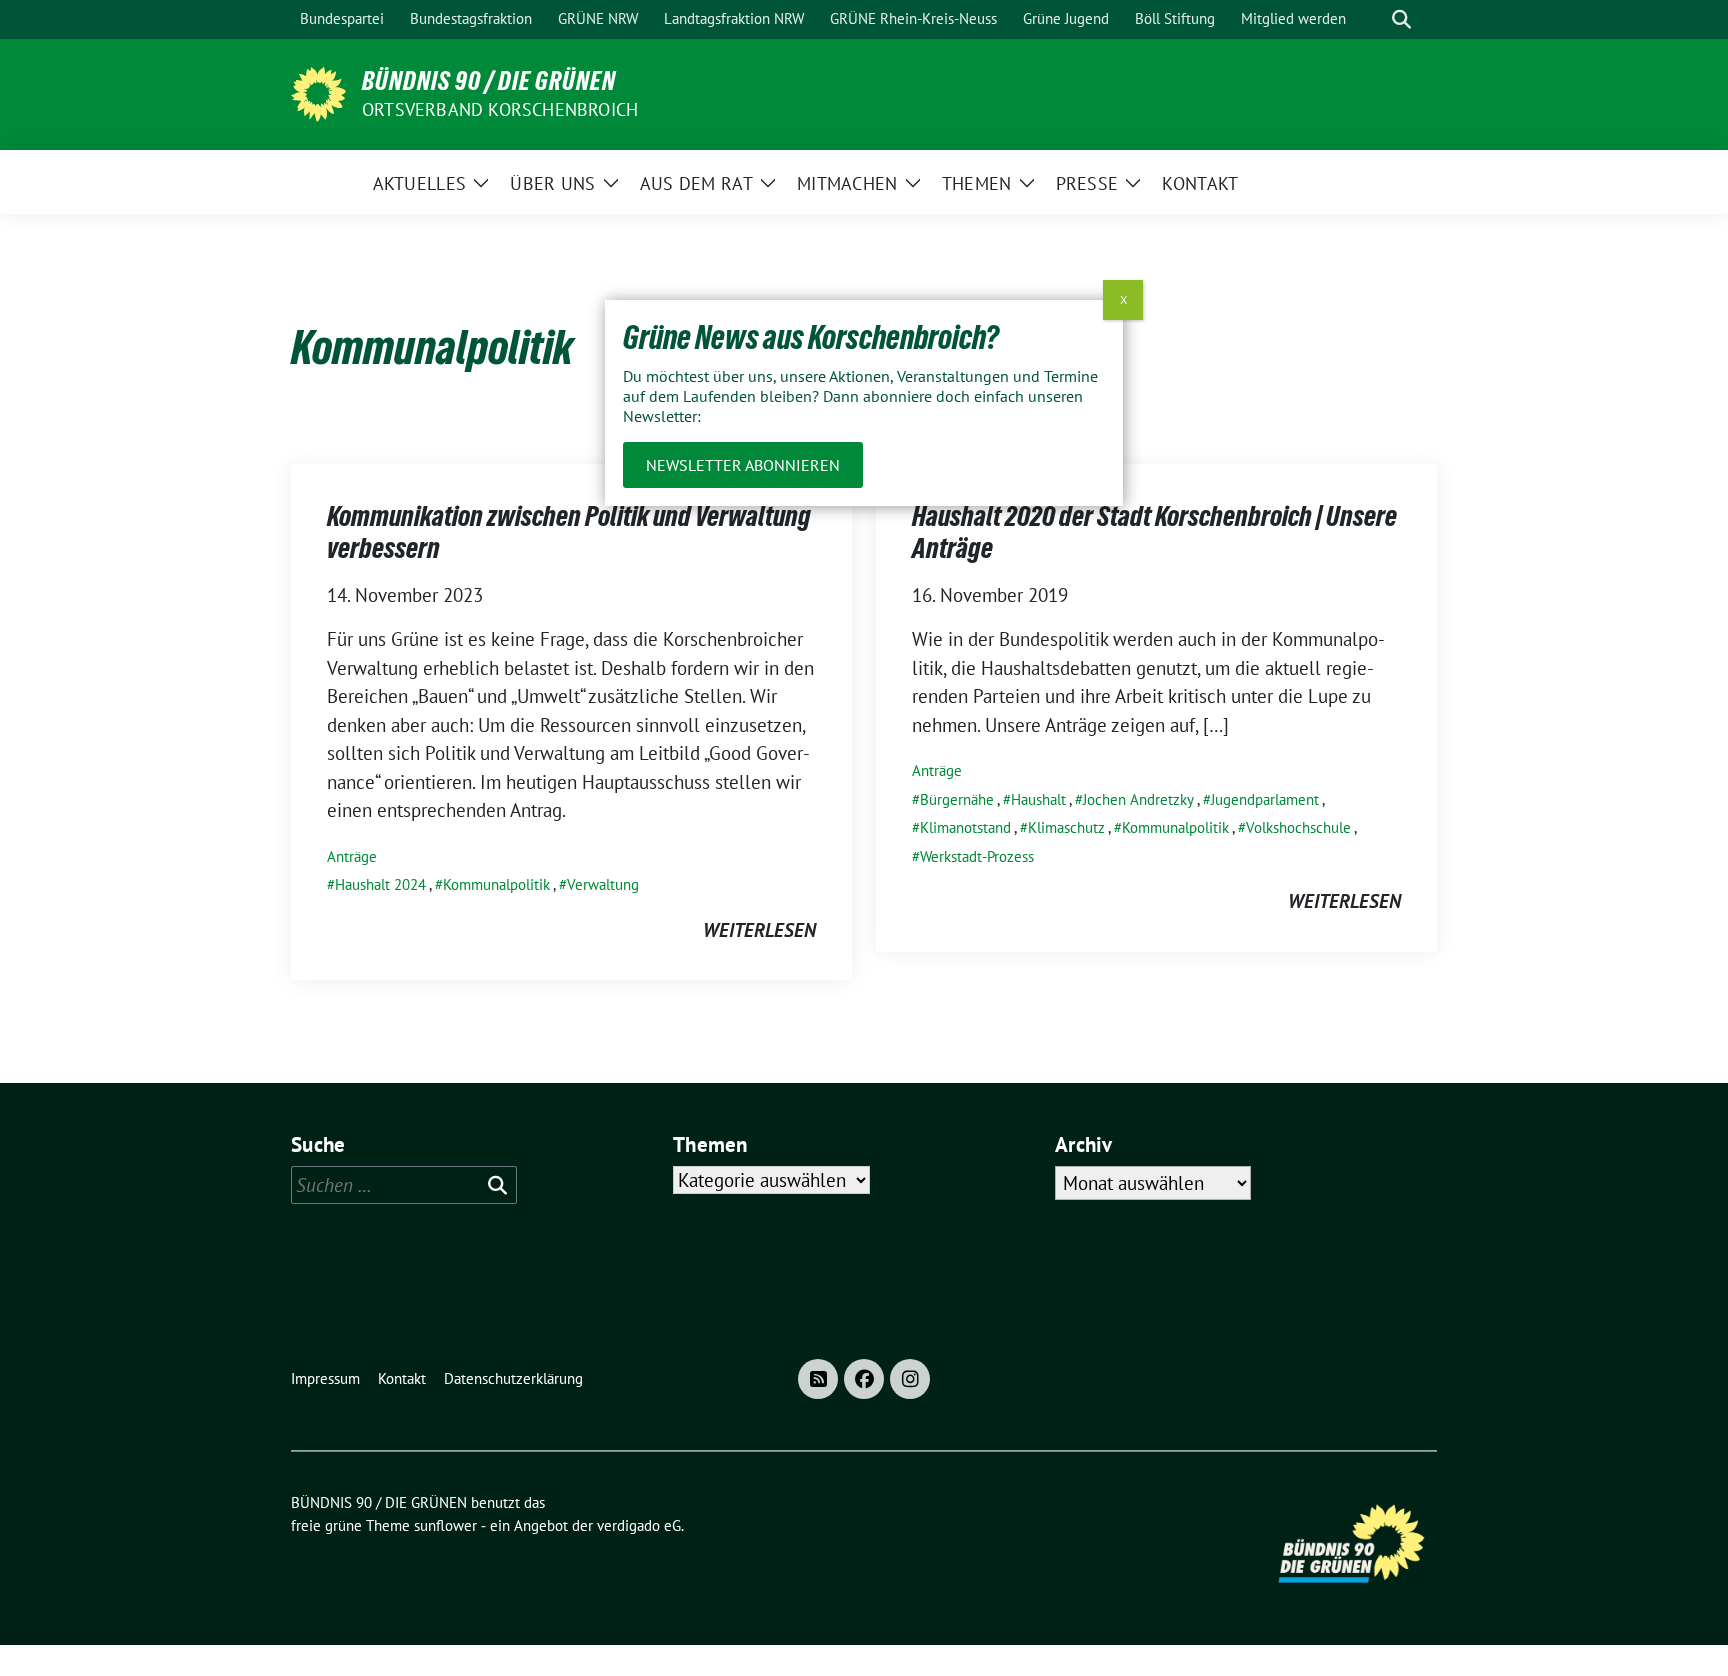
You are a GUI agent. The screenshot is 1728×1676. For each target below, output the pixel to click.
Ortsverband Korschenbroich (500, 109)
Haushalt (1038, 799)
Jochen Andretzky (1138, 799)
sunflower (445, 1525)
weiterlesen (759, 930)
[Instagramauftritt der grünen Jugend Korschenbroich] (910, 1379)
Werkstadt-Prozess (977, 856)
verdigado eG (639, 1525)
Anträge (352, 856)
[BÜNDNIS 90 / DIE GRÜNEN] (318, 92)
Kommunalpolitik (496, 884)
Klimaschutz (1066, 827)
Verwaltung (603, 884)
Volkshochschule (1298, 827)
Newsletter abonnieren (743, 465)
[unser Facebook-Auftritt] (864, 1379)
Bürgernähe (957, 799)
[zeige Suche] (1401, 19)
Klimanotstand (965, 827)
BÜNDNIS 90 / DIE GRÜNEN (489, 81)
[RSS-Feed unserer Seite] (818, 1379)
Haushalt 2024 (380, 884)
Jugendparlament (1265, 799)
